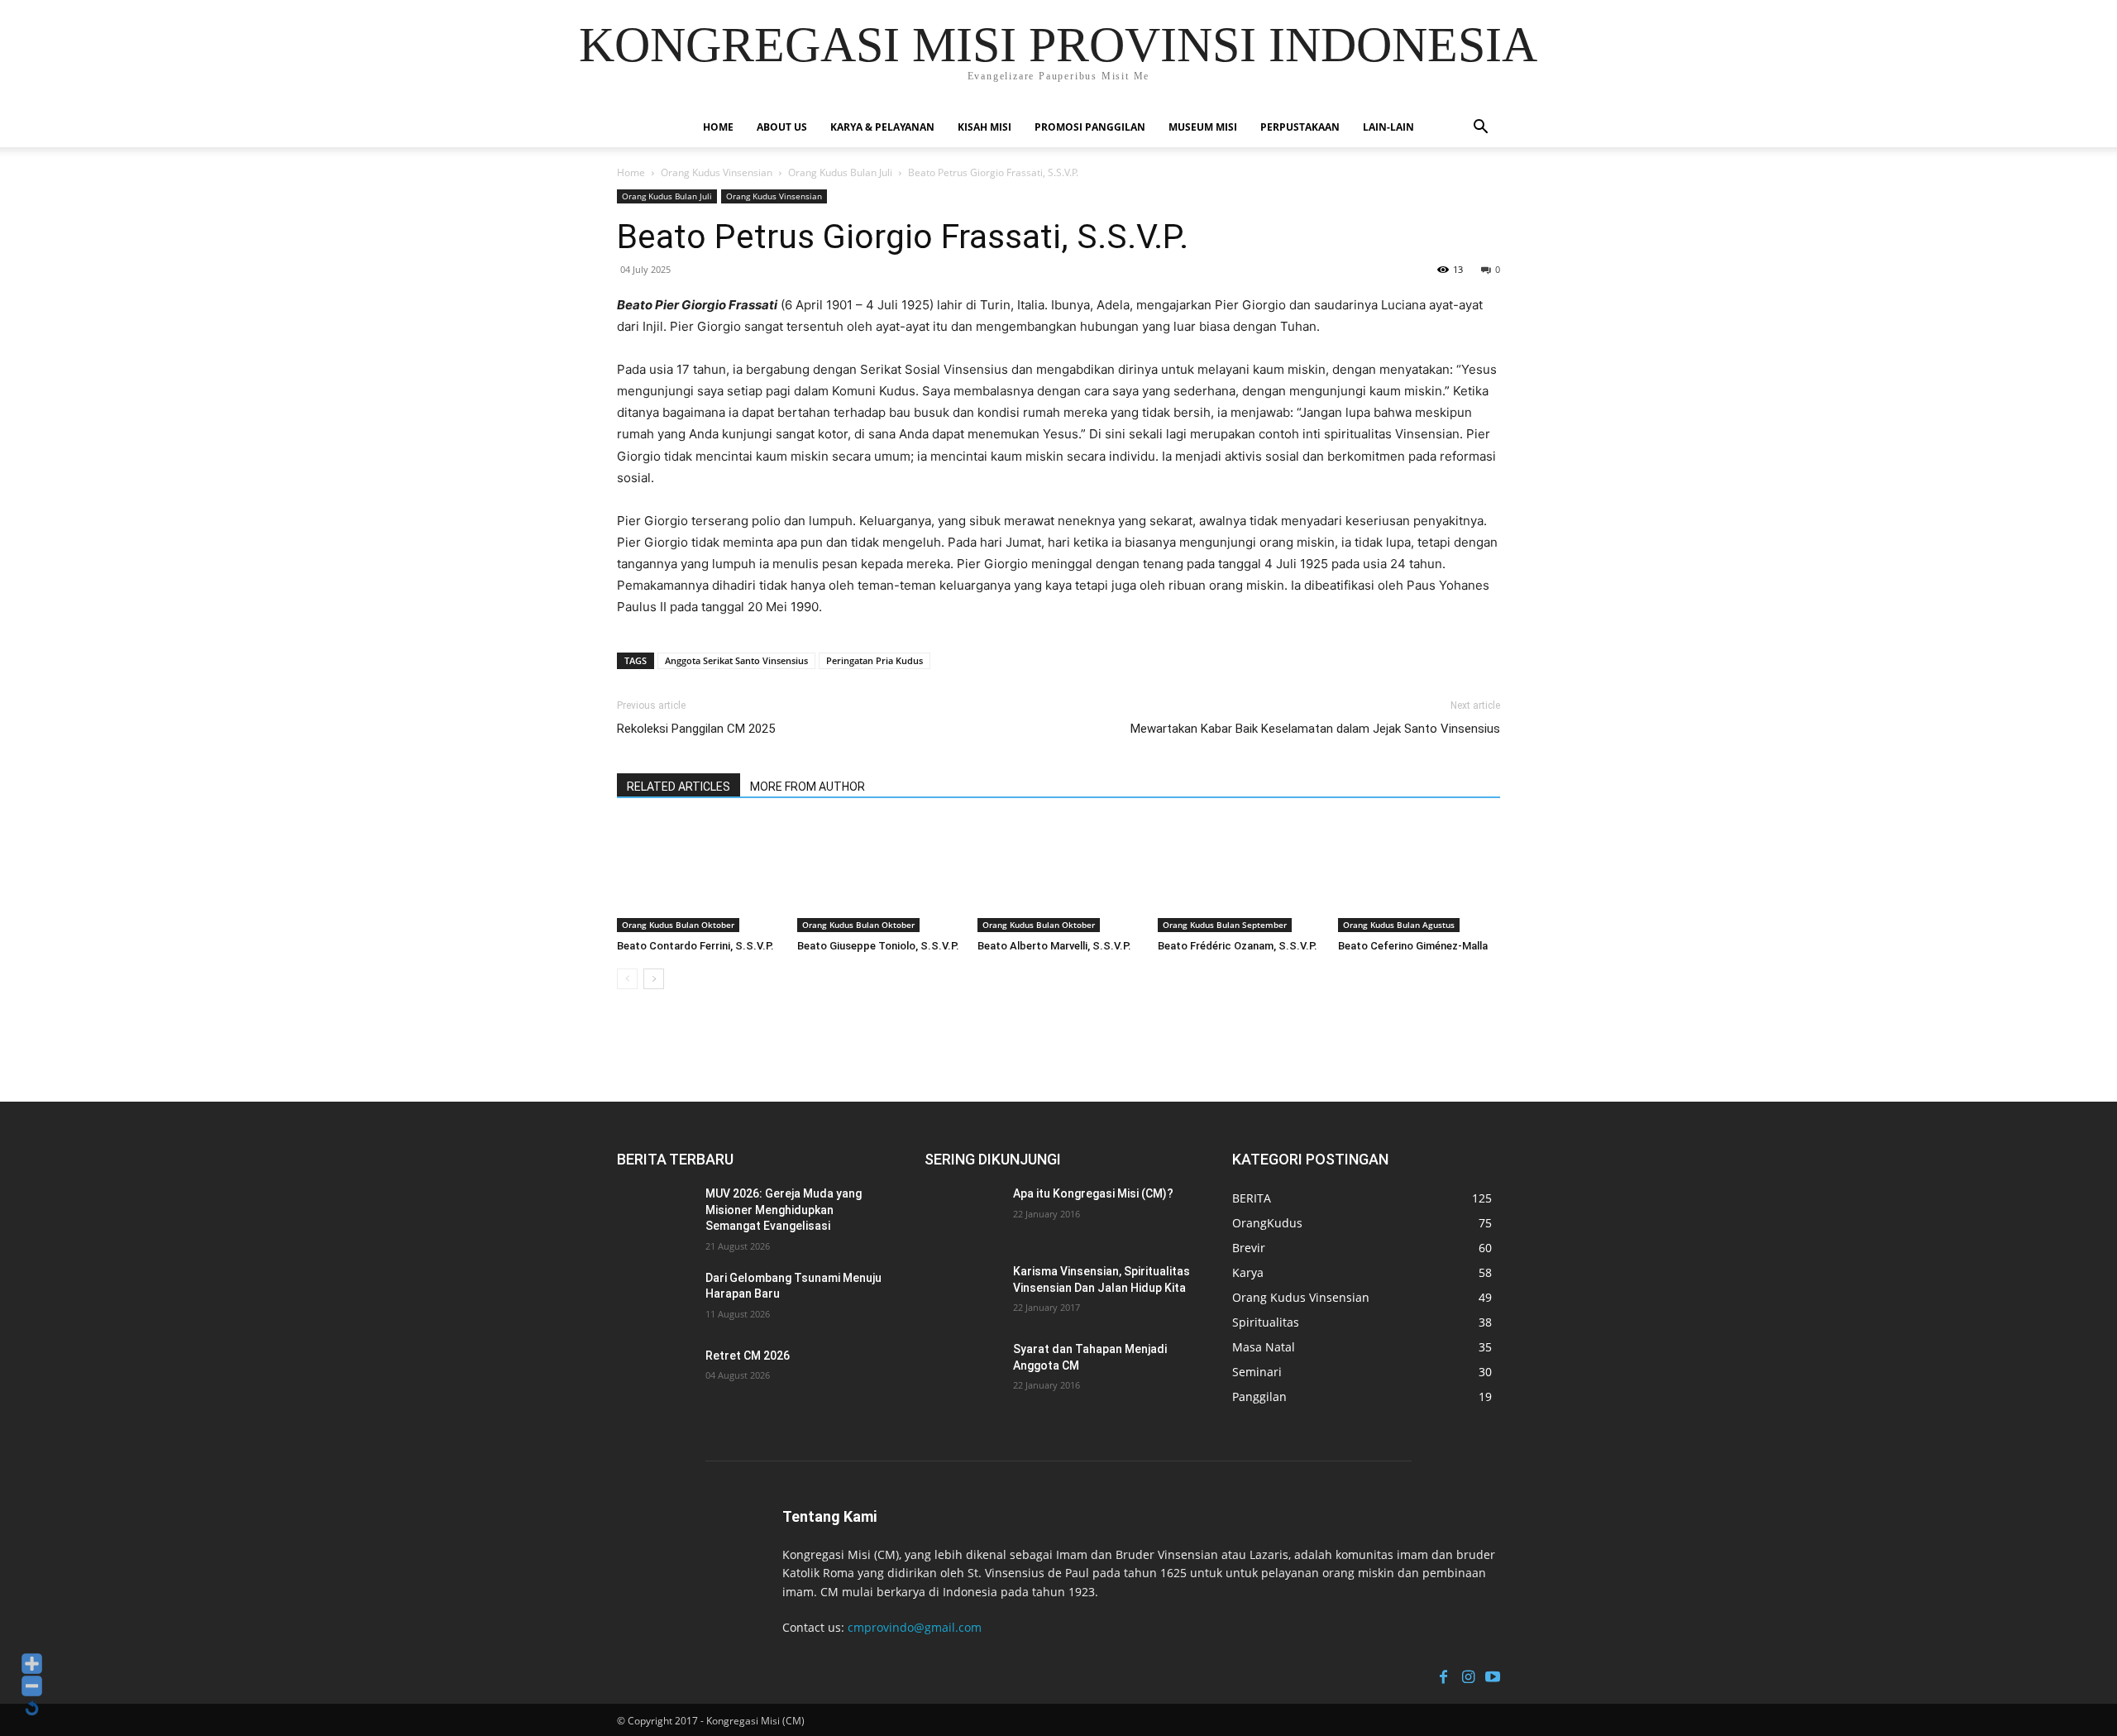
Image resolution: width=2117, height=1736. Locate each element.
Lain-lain (1388, 127)
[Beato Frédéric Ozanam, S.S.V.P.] (1239, 876)
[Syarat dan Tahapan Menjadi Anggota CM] (965, 1370)
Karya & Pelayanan (882, 127)
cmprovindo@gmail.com (915, 1627)
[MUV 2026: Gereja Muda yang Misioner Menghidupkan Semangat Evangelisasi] (657, 1214)
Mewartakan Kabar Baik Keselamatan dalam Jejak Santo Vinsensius (1315, 729)
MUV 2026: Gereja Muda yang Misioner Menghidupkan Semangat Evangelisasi (784, 1210)
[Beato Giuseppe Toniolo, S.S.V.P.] (878, 876)
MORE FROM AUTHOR (808, 787)
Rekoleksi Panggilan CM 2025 (696, 729)
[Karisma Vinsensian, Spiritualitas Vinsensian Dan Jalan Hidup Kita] (965, 1292)
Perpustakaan (1300, 127)
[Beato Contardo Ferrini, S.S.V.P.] (698, 876)
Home (718, 127)
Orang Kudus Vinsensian (717, 172)
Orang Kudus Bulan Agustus (1399, 925)
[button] (1480, 129)
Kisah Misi (984, 127)
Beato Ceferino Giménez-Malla (1413, 946)
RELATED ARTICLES (679, 787)
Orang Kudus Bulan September (1225, 925)
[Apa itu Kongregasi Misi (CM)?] (965, 1214)
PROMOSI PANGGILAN (1090, 127)
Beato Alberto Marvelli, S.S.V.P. (1054, 946)
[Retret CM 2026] (657, 1376)
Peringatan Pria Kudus (875, 660)
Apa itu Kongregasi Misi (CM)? (1093, 1193)
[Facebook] (1443, 1675)
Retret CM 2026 (748, 1356)
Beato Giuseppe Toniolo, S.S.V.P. (878, 946)
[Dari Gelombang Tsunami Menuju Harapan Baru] (657, 1298)
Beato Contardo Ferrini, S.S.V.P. (695, 946)
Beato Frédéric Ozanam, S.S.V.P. (1238, 946)
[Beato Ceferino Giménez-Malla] (1419, 876)
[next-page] (654, 979)
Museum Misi (1203, 127)
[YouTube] (1493, 1675)
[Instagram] (1468, 1675)
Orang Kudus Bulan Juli (840, 172)
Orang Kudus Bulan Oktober (678, 925)
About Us (782, 127)
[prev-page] (627, 979)
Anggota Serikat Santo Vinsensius (736, 660)
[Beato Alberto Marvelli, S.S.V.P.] (1058, 876)
